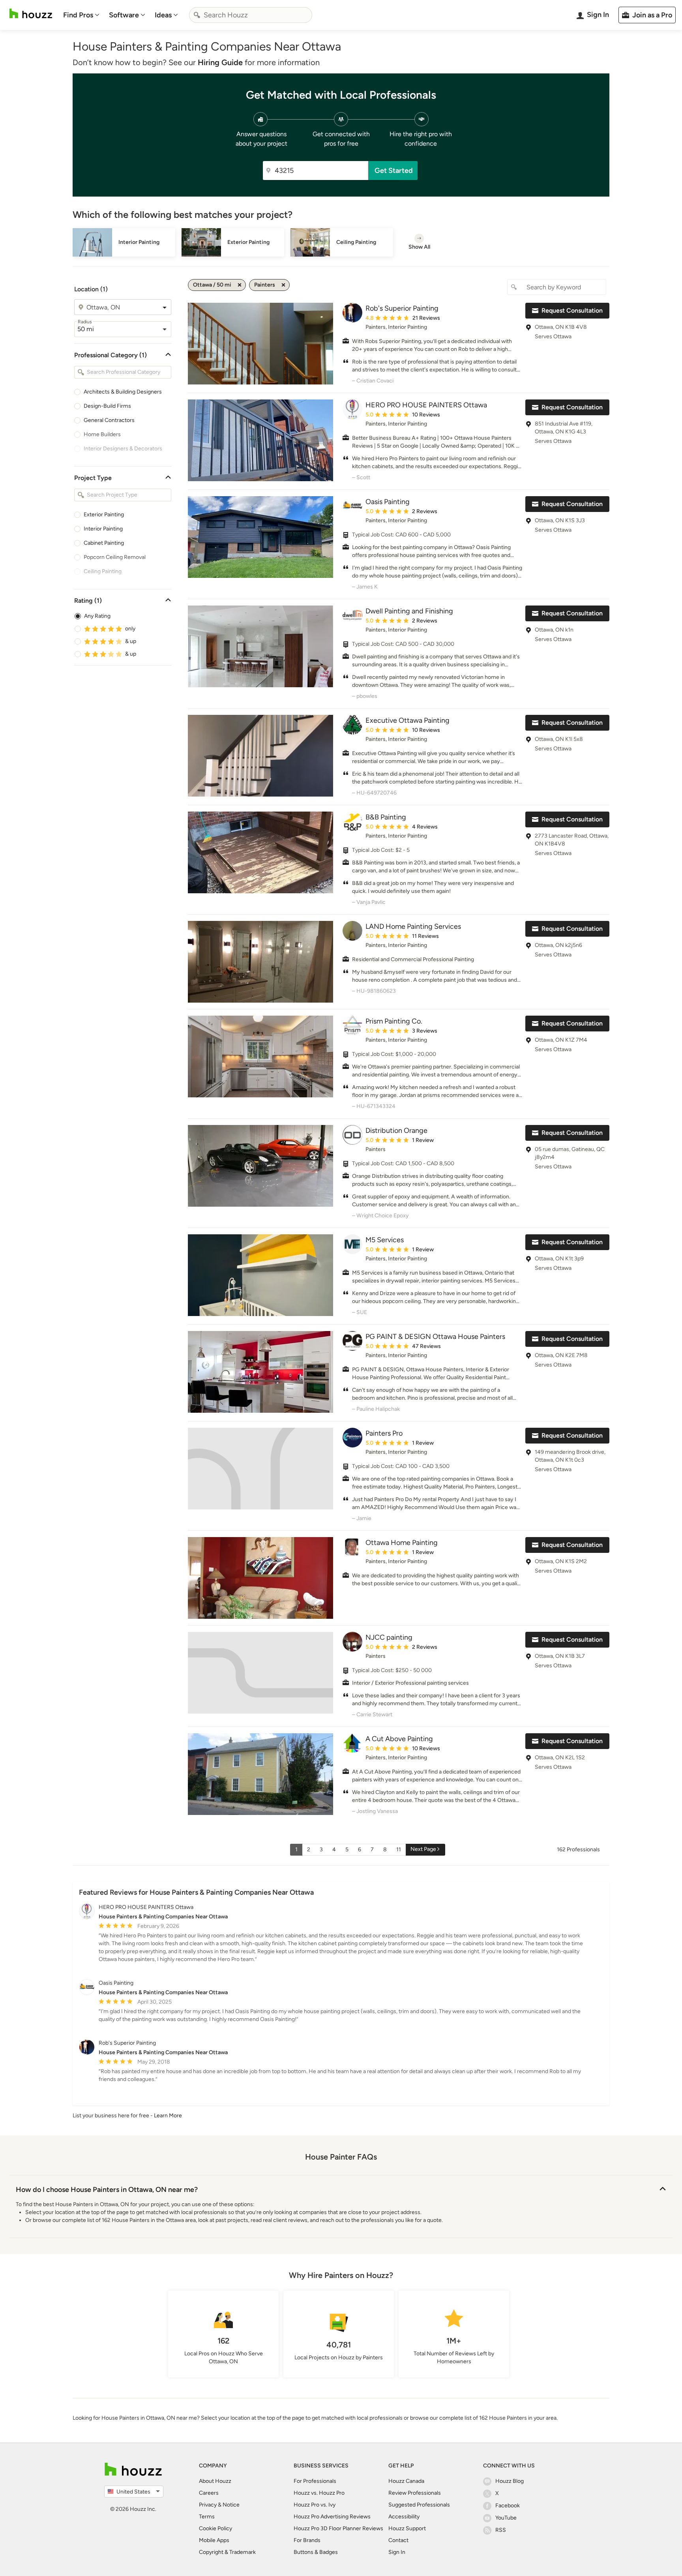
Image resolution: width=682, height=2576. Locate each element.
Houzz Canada (406, 2481)
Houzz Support (407, 2528)
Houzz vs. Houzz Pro (319, 2493)
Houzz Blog (510, 2481)
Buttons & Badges (316, 2552)
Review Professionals (415, 2493)
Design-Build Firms (107, 406)
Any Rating (97, 616)
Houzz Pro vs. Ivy (315, 2505)
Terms (207, 2517)
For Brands (307, 2540)
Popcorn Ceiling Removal (115, 557)
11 (399, 1850)
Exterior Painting (104, 515)
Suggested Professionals (419, 2505)
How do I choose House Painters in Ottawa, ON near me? (107, 2190)
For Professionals (315, 2481)
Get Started (394, 171)
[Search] (197, 15)
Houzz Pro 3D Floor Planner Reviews (338, 2528)
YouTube (506, 2518)
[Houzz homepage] (31, 14)
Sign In (397, 2552)
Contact (398, 2540)
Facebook (508, 2506)
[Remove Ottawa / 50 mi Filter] (240, 285)
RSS (501, 2530)
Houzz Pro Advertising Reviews (332, 2517)
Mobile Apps (214, 2540)
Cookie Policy (215, 2528)
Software (124, 15)
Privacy (208, 2505)
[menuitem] (81, 15)
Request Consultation (572, 310)
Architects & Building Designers (123, 392)
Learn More (168, 2116)
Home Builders (102, 434)
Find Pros (78, 15)
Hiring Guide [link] (220, 62)
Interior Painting (103, 529)
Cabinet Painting (104, 543)
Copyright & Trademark (227, 2552)
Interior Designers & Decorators (123, 449)
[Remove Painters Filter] (283, 285)
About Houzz (215, 2481)
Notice (231, 2505)
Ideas (163, 15)
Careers (209, 2493)
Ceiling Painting (103, 571)
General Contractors (109, 420)
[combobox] (251, 15)
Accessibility (404, 2517)
